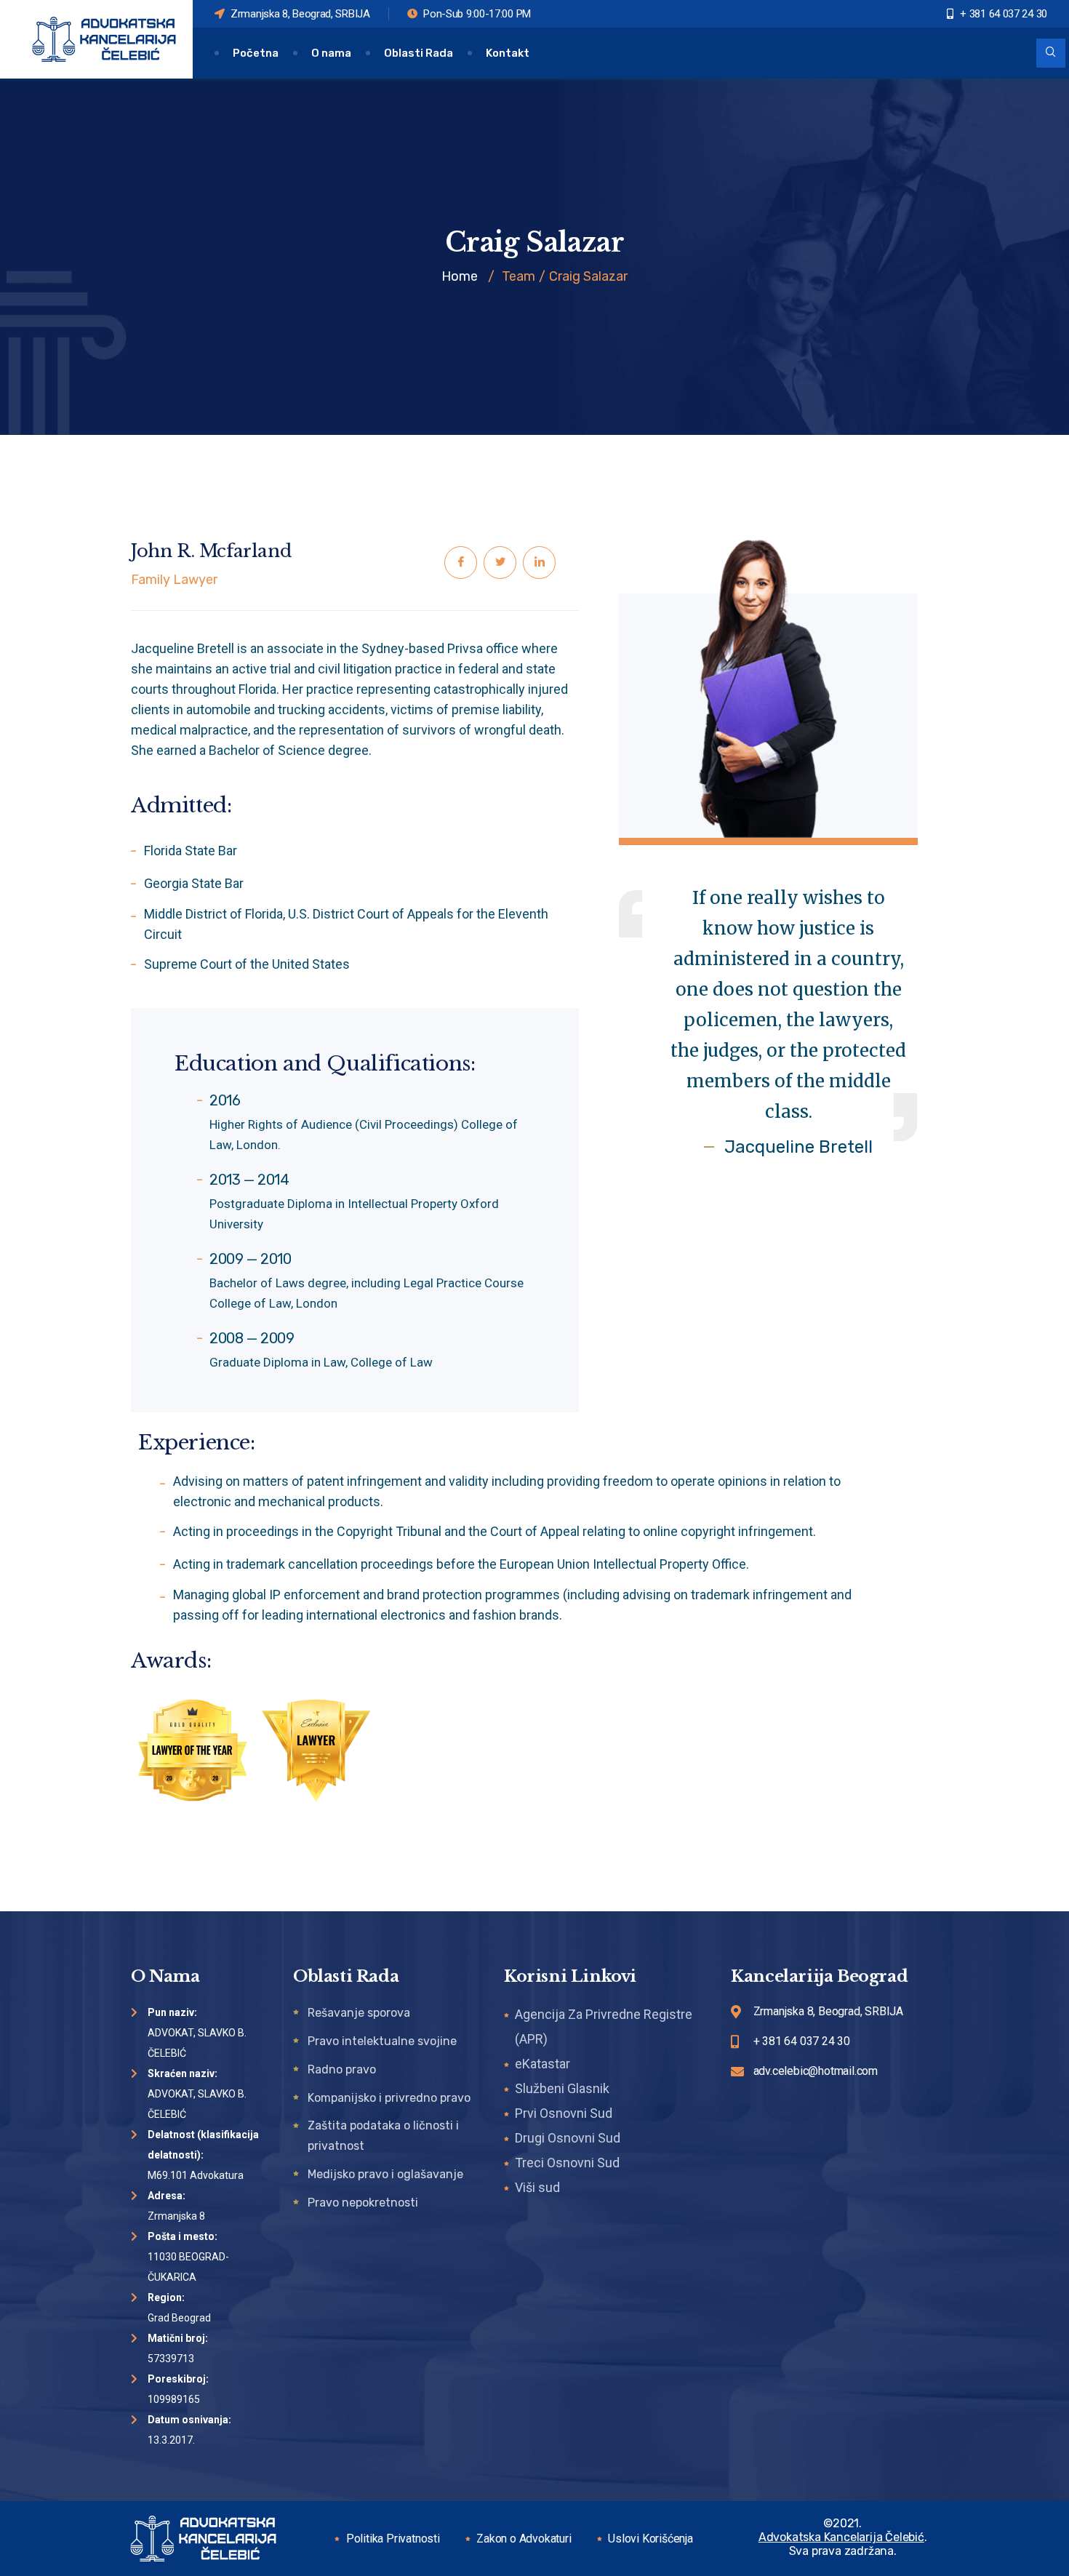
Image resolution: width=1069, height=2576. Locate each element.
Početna (256, 53)
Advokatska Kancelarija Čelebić (841, 2537)
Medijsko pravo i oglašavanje (385, 2174)
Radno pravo (342, 2069)
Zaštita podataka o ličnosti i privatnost (383, 2136)
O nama (331, 53)
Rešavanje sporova (359, 2013)
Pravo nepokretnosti (363, 2203)
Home (460, 276)
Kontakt (508, 53)
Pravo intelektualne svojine (382, 2041)
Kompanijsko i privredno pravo (389, 2098)
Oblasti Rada (419, 53)
